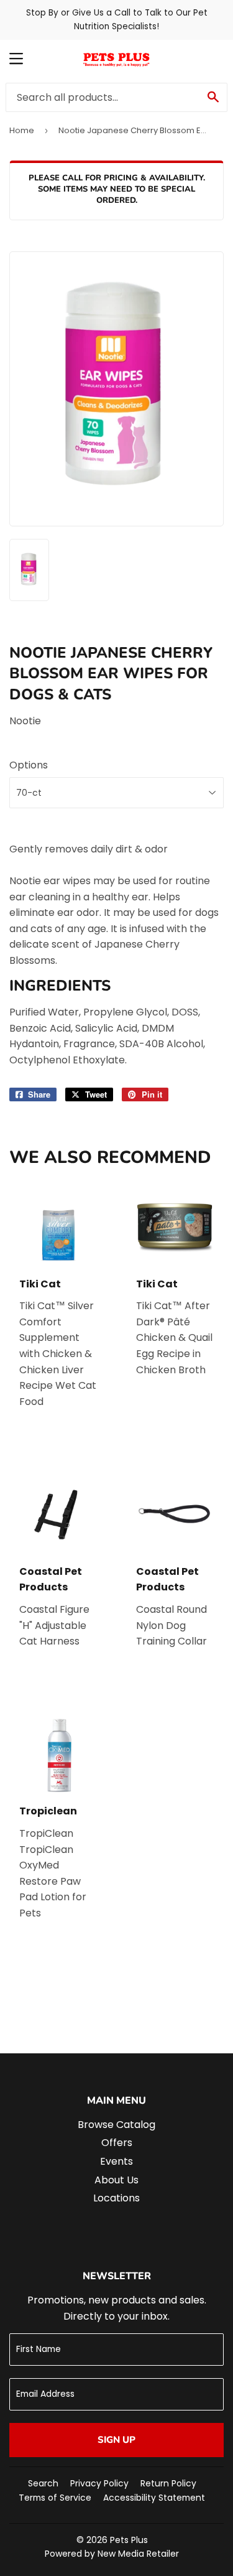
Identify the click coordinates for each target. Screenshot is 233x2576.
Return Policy (168, 2483)
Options (29, 765)
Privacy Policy (99, 2483)
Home (22, 130)
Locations (116, 2198)
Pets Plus (129, 2540)
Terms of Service (55, 2498)
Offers (117, 2143)
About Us (116, 2180)
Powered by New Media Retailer (112, 2554)
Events (116, 2161)
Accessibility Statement (154, 2498)
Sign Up (116, 2440)
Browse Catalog (116, 2125)
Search (43, 2483)
